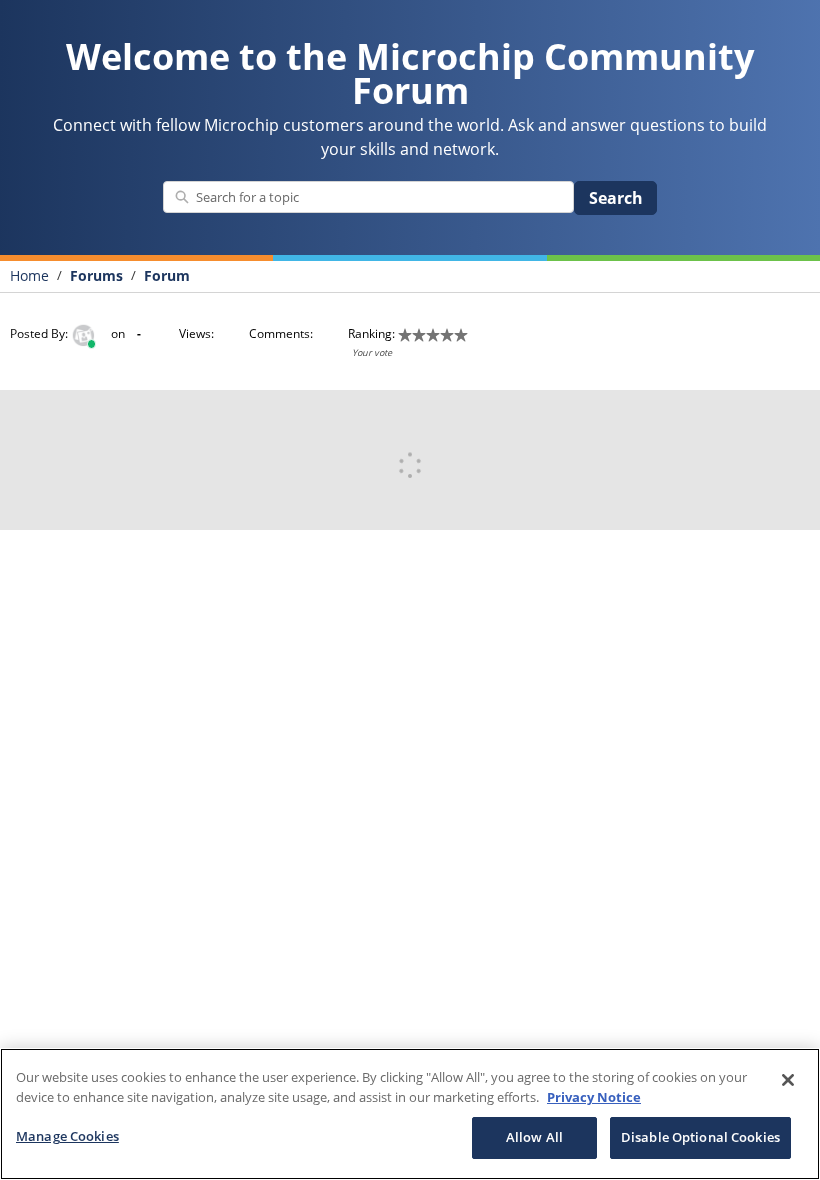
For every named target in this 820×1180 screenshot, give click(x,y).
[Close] (788, 1080)
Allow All (534, 1137)
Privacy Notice (594, 1097)
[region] (410, 1114)
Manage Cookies (67, 1136)
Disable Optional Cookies (700, 1137)
